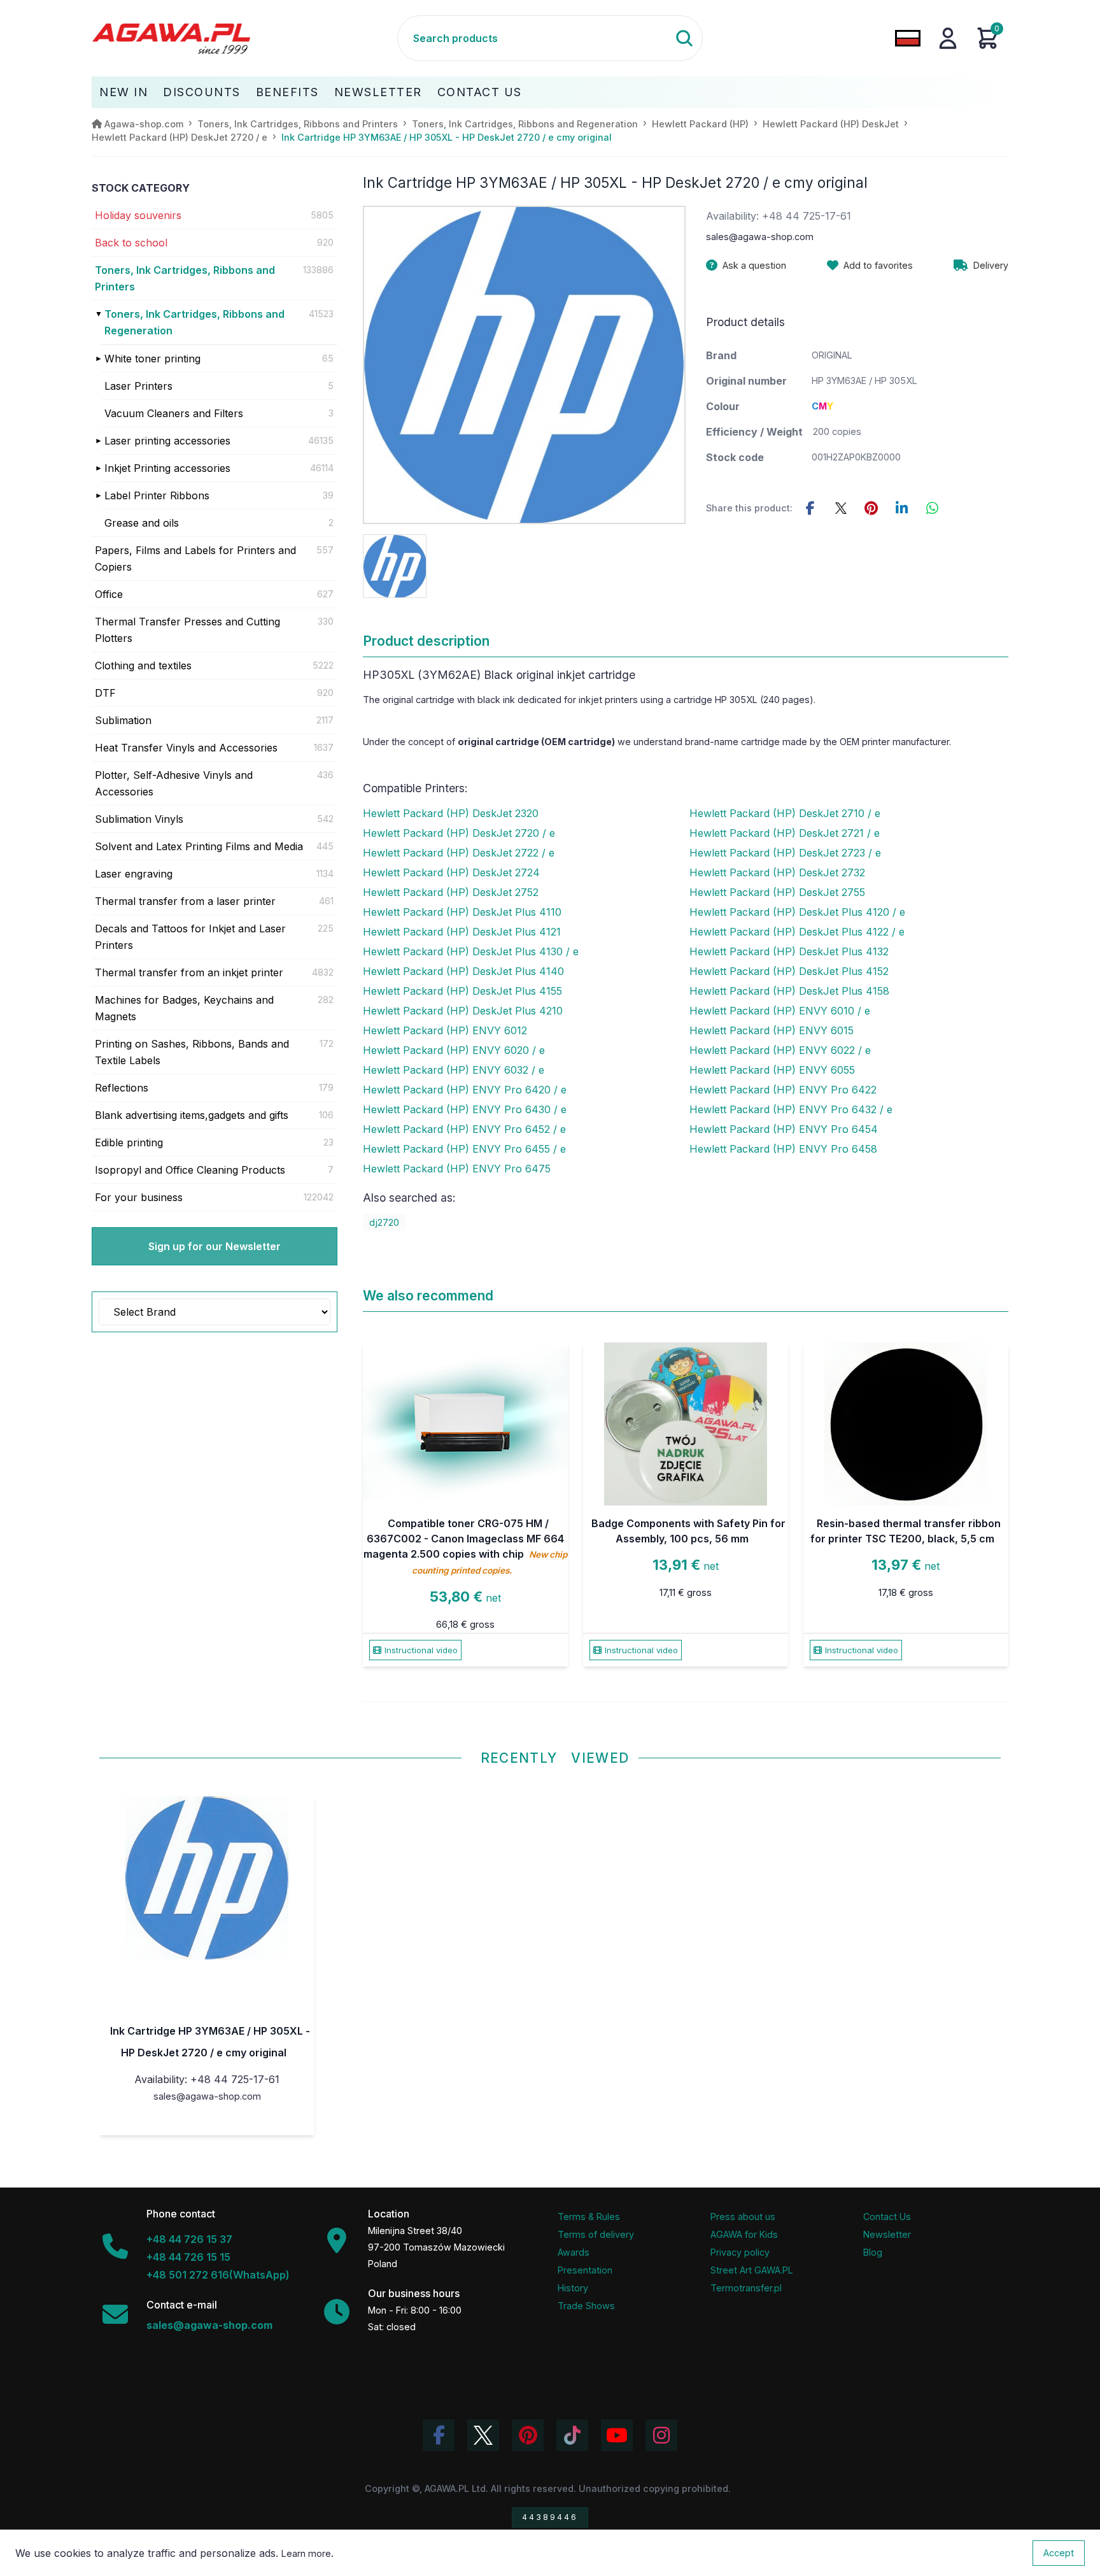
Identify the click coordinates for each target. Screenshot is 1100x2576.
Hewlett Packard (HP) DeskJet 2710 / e (785, 813)
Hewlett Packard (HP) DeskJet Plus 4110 (462, 912)
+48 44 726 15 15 (188, 2257)
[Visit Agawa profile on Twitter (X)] (483, 2435)
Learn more (306, 2553)
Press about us (743, 2217)
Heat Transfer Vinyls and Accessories (186, 748)
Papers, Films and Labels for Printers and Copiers (195, 559)
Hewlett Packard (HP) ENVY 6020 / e (454, 1050)
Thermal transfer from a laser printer (185, 901)
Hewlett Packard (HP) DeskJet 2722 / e (459, 853)
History (573, 2288)
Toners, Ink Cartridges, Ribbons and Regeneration (194, 322)
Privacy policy (740, 2252)
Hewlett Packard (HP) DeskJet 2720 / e (459, 833)
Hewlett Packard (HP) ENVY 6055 (772, 1070)
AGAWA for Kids (744, 2234)
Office (109, 594)
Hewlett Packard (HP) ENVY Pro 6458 (783, 1149)
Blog (873, 2252)
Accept (1059, 2553)
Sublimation (123, 720)
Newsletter (378, 92)
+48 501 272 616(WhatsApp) (218, 2275)
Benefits (287, 92)
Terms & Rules (589, 2217)
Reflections (122, 1088)
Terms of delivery (596, 2234)
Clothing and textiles (143, 665)
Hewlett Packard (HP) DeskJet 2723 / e (785, 853)
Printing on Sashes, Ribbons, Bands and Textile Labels (192, 1052)
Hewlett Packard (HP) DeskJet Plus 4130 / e (471, 951)
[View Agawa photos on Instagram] (661, 2435)
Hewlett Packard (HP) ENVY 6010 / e (780, 1011)
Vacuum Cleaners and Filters (174, 413)
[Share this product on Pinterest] (871, 508)
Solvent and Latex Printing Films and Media (199, 846)
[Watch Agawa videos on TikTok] (572, 2435)
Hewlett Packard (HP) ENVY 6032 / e (454, 1070)
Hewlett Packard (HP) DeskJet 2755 (777, 892)
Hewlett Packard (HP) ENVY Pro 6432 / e (791, 1109)
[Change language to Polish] (908, 38)
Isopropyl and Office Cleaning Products (190, 1170)
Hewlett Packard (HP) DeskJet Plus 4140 (463, 971)
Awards (574, 2252)
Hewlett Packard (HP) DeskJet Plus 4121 (462, 932)
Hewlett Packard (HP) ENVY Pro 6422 (783, 1090)
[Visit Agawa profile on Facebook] (439, 2435)
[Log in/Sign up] (948, 38)
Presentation (585, 2270)
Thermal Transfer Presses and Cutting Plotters (187, 630)
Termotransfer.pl (746, 2288)
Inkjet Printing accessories (167, 468)
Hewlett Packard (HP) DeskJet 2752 (451, 892)
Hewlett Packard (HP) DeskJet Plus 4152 (789, 971)
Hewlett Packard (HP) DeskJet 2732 (777, 872)
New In (123, 92)
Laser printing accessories (167, 441)
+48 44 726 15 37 (189, 2239)
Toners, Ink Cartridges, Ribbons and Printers (185, 278)
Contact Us (480, 92)
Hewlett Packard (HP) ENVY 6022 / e (780, 1050)
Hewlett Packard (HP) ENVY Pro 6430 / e (465, 1109)
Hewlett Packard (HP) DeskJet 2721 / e (785, 833)
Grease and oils (142, 523)
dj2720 (384, 1222)
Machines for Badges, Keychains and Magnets (184, 1008)
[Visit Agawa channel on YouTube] (617, 2435)
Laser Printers (138, 386)
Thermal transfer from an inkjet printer (189, 972)
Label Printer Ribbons (157, 495)
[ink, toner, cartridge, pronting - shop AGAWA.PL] (244, 38)
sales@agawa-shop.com (760, 237)
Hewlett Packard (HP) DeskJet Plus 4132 (789, 951)
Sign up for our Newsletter (215, 1246)
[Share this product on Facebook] (810, 508)
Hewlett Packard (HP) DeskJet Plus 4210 (463, 1011)
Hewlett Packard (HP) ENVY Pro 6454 (784, 1129)
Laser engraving (134, 874)
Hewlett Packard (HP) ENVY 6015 (772, 1030)
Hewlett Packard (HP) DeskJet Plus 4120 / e (797, 912)
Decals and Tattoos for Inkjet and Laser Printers (190, 937)
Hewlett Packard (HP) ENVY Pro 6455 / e (464, 1149)
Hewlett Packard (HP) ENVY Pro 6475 (457, 1169)
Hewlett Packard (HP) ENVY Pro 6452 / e (464, 1129)
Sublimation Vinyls (139, 819)
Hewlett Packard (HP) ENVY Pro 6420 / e (465, 1090)
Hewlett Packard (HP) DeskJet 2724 (451, 872)
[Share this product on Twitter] (841, 508)
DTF (105, 693)
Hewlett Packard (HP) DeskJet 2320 (451, 813)
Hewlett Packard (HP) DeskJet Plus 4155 (462, 991)
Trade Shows (586, 2306)
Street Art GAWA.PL (752, 2270)
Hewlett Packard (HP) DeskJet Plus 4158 (789, 991)
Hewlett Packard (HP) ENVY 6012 (445, 1030)
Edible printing (129, 1142)
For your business (139, 1197)
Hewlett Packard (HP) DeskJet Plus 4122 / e (797, 932)
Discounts (202, 92)
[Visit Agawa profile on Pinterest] (528, 2435)
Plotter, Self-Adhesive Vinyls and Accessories (174, 783)
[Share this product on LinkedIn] (902, 508)
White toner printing (152, 359)
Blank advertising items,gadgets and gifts (192, 1115)
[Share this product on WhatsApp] (933, 508)
